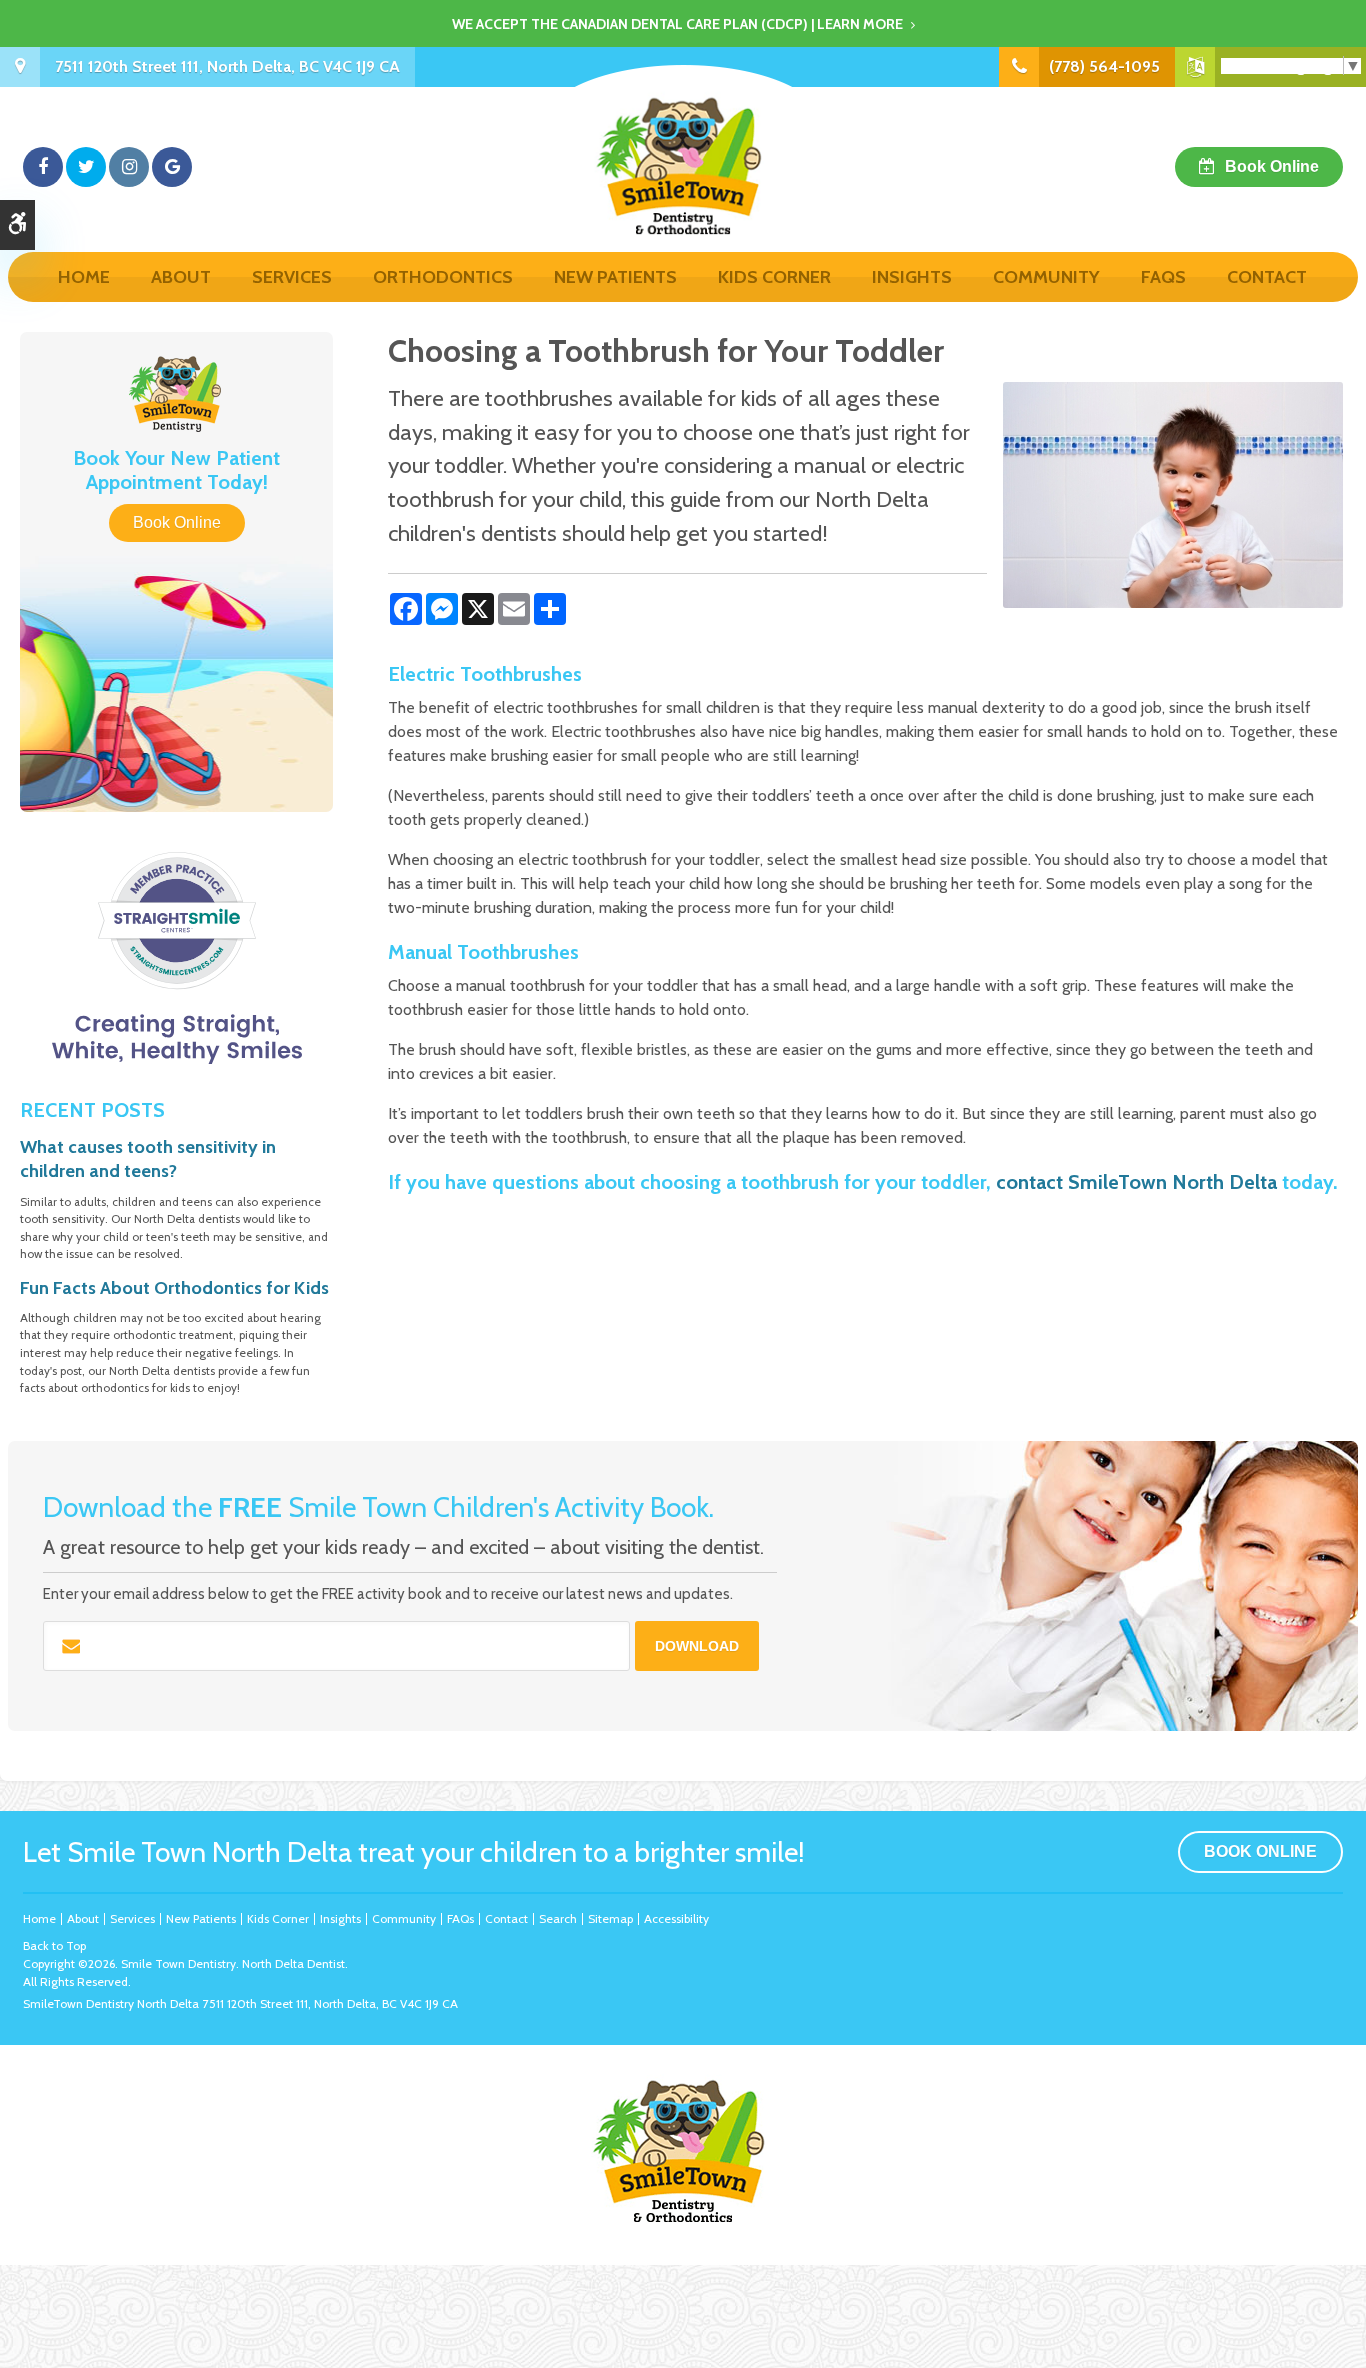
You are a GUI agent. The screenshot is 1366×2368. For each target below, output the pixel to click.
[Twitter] (86, 167)
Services (292, 277)
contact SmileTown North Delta (1136, 1182)
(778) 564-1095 (1104, 66)
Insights (912, 277)
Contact (1267, 277)
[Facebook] (43, 167)
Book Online (1272, 166)
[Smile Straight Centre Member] (176, 958)
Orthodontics (443, 277)
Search (558, 1918)
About (181, 277)
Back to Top (54, 1945)
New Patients (615, 277)
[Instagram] (129, 167)
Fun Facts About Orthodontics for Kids (174, 1288)
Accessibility (676, 1918)
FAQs (1163, 277)
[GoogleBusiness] (172, 167)
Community (1046, 277)
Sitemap (610, 1918)
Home (84, 277)
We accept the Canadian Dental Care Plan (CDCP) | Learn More (677, 24)
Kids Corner (774, 277)
